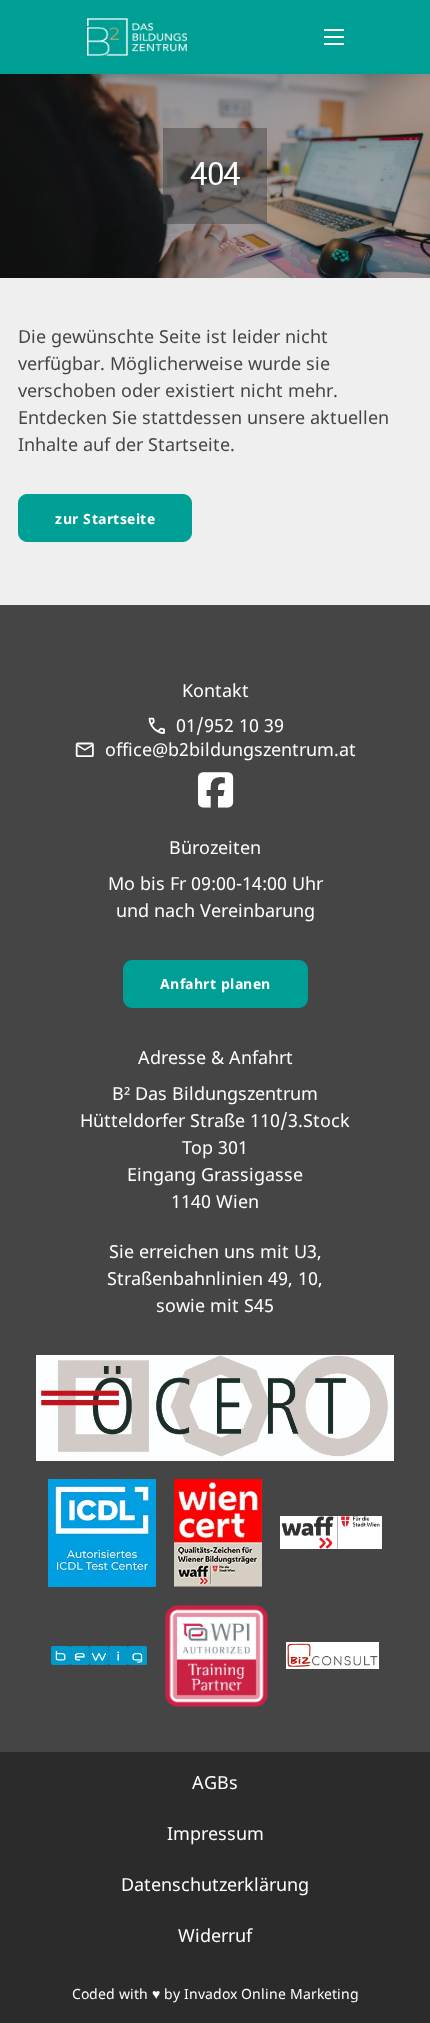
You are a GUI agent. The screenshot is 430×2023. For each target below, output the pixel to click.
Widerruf (215, 1935)
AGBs (215, 1782)
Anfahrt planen (215, 983)
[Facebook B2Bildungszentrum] (215, 785)
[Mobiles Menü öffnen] (334, 37)
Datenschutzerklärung (215, 1884)
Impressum (215, 1833)
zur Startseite (105, 518)
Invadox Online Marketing (271, 1993)
